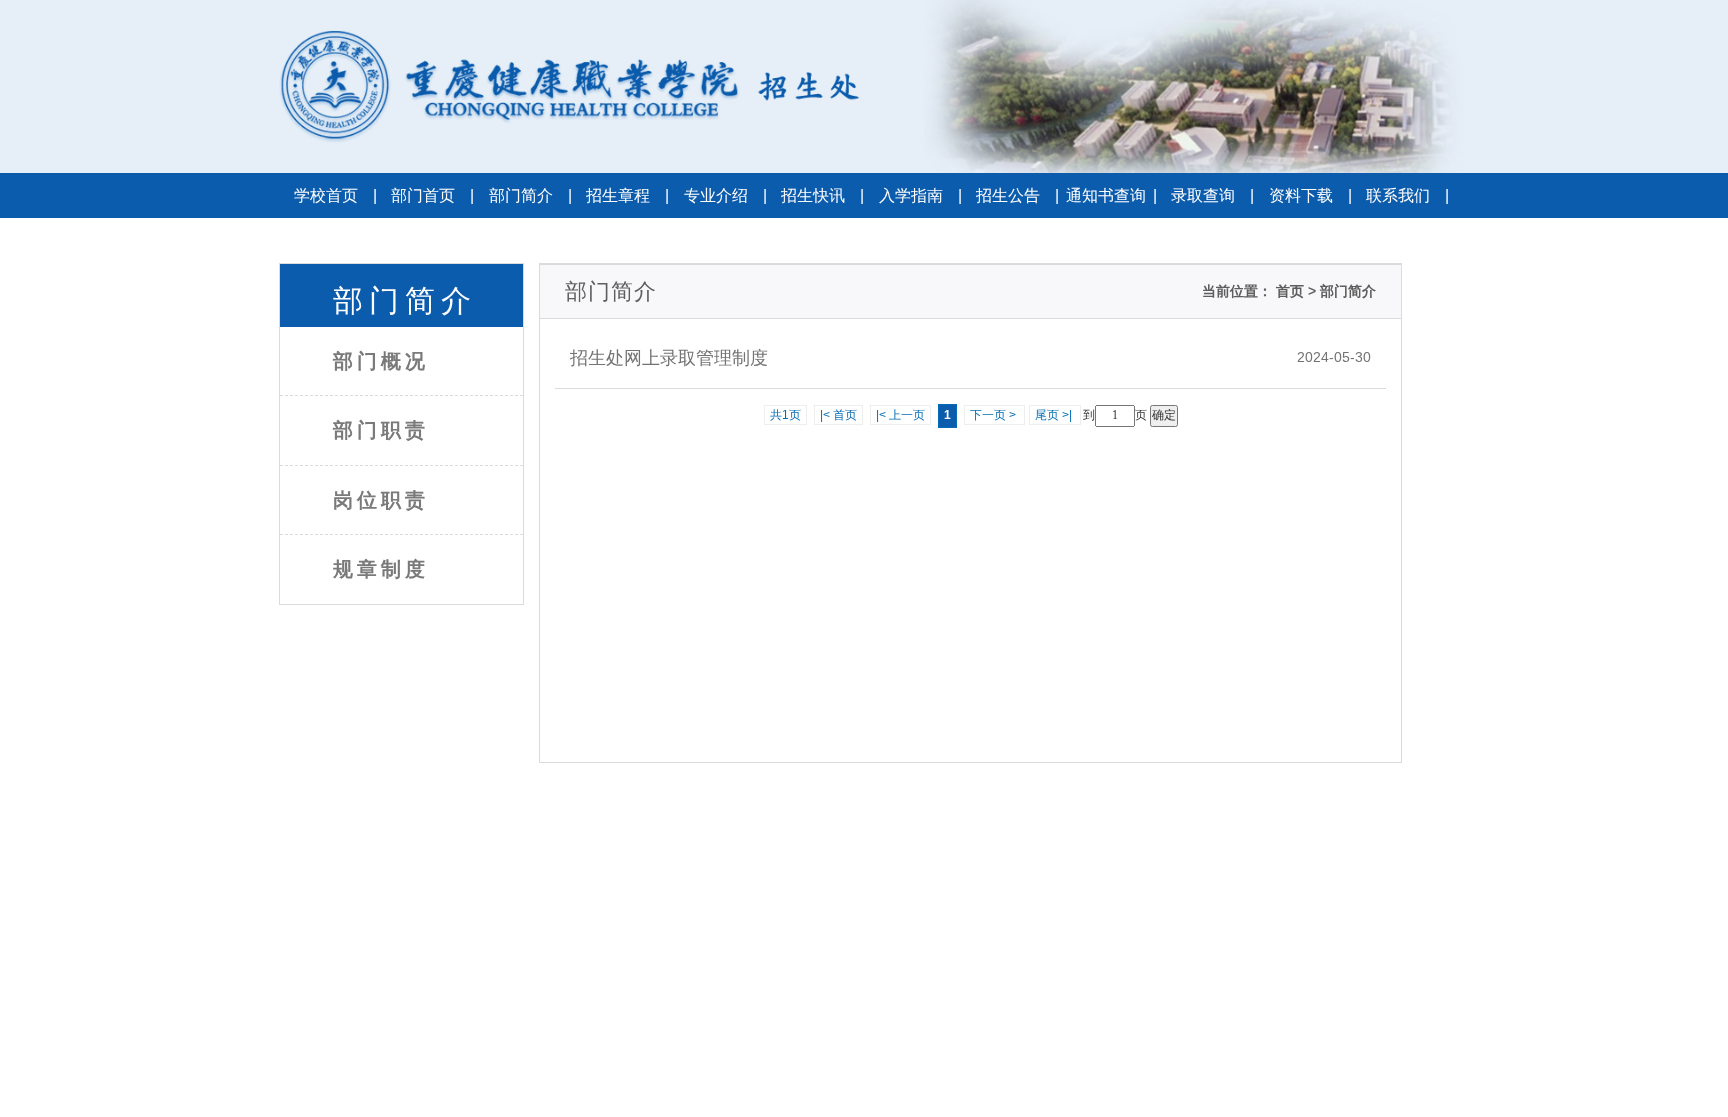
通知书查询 (1111, 195)
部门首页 (432, 195)
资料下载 (1310, 195)
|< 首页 (838, 415)
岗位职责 (381, 500)
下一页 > (994, 415)
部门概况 (381, 361)
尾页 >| (1055, 415)
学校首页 (335, 195)
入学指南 (920, 195)
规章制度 (381, 569)
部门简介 (530, 195)
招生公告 (1017, 195)
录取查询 (1212, 195)
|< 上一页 (900, 415)
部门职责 (381, 430)
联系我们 (1407, 195)
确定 (1164, 415)
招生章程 (627, 195)
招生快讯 (822, 195)
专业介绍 (725, 195)
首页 (1288, 291)
